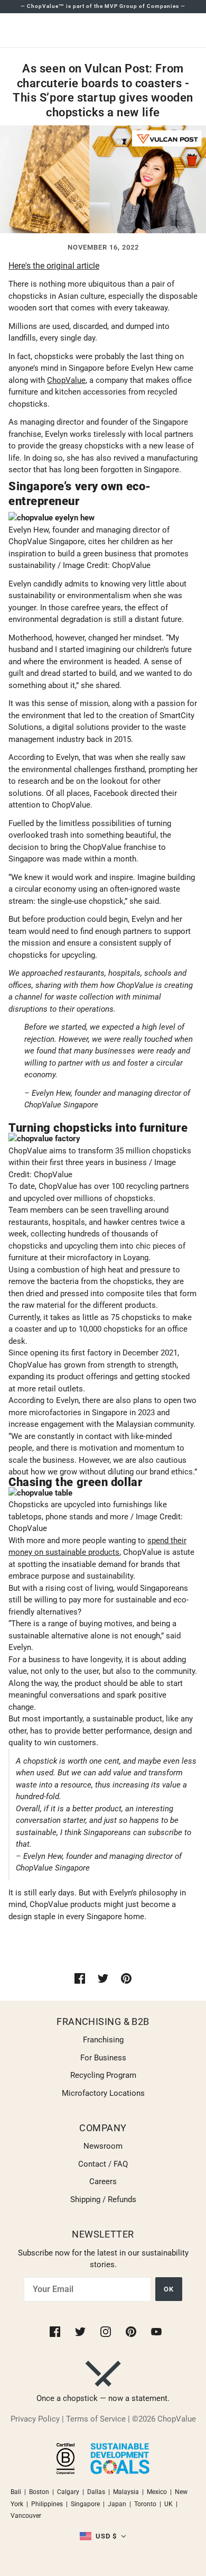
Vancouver (26, 2516)
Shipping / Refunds (103, 2199)
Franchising (103, 2040)
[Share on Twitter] (103, 1978)
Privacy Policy (35, 2419)
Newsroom (103, 2146)
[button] (103, 2537)
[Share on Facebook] (80, 1978)
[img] (56, 2331)
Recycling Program (103, 2075)
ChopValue (66, 380)
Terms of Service (96, 2419)
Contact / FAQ (103, 2164)
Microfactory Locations (103, 2093)
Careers (103, 2181)
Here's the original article (54, 266)
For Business (103, 2058)
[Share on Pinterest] (126, 1978)
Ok (169, 2289)
